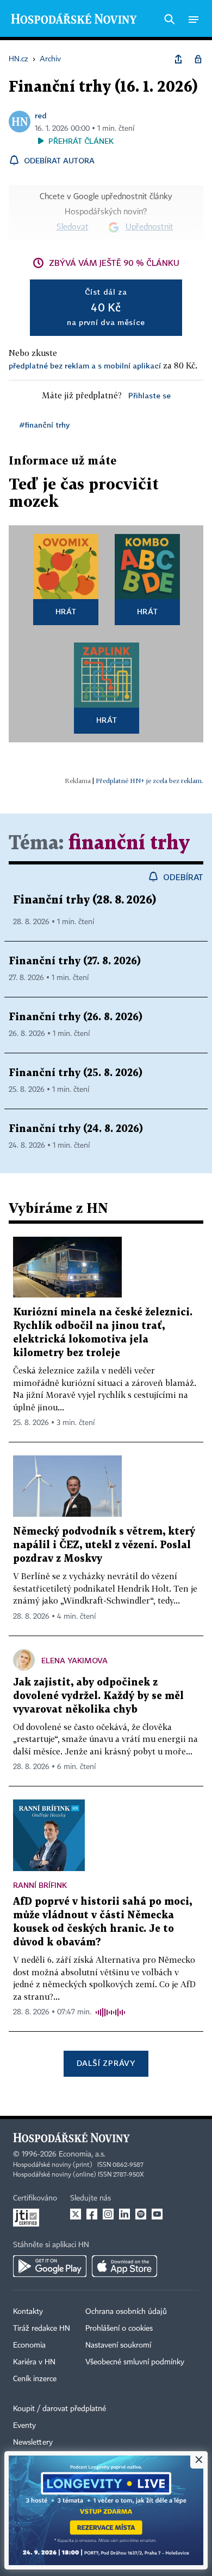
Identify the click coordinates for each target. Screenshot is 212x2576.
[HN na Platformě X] (76, 2214)
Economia (29, 2345)
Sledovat (73, 227)
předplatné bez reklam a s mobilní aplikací (85, 365)
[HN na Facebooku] (92, 2214)
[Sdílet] (178, 59)
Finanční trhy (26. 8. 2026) (76, 1017)
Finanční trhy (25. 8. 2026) (76, 1073)
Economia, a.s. (82, 2154)
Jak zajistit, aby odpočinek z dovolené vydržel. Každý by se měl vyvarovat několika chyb (98, 1696)
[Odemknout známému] (198, 59)
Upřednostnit (149, 227)
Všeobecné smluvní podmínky (135, 2362)
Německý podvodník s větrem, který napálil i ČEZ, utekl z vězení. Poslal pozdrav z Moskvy (104, 1545)
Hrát (66, 611)
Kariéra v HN (34, 2362)
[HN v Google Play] (50, 2266)
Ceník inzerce (35, 2379)
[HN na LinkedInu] (124, 2214)
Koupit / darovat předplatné (60, 2409)
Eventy (24, 2426)
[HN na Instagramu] (108, 2214)
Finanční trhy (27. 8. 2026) (75, 961)
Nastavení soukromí (118, 2345)
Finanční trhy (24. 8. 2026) (76, 1129)
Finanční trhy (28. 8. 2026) (85, 900)
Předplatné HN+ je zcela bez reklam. (149, 781)
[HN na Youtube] (157, 2214)
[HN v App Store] (124, 2266)
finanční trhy (129, 844)
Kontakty (28, 2312)
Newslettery (33, 2443)
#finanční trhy (45, 425)
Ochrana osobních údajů (126, 2312)
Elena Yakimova (74, 1660)
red (41, 115)
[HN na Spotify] (141, 2214)
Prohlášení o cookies (119, 2329)
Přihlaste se (149, 395)
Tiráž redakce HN (42, 2329)
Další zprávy (106, 2063)
